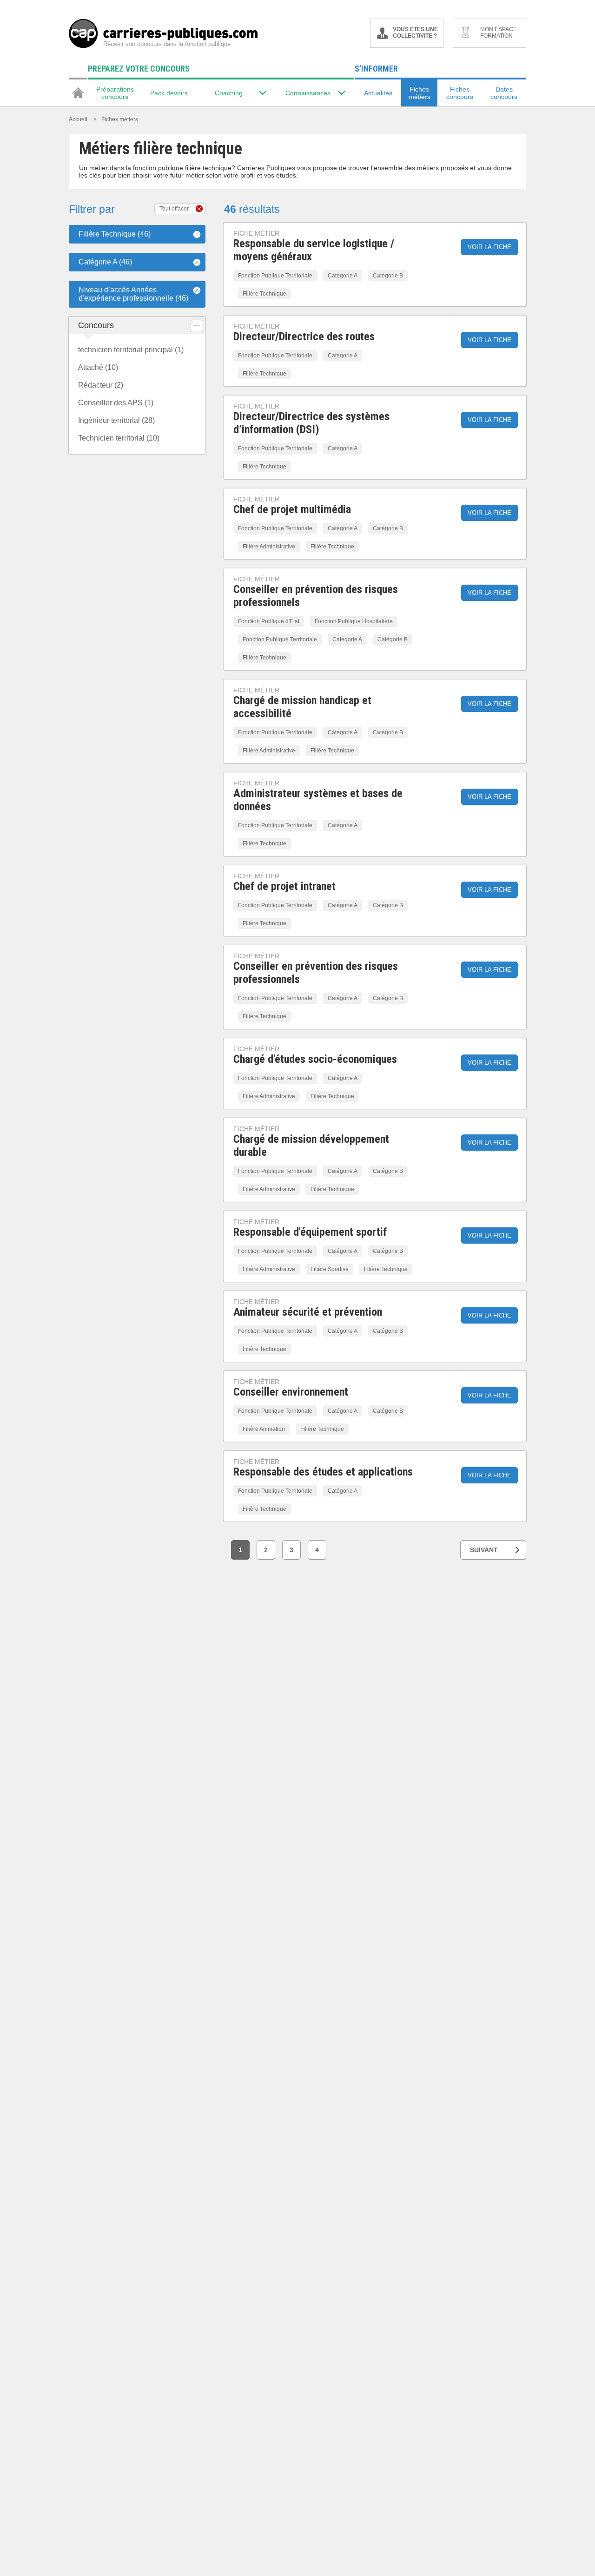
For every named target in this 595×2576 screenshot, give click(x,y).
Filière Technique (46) (115, 234)
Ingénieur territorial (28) (116, 420)
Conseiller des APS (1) (116, 403)
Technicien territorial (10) (119, 438)
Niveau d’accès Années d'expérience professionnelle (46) (133, 294)
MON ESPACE (499, 33)
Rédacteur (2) (101, 385)
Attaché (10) (98, 367)
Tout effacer (174, 209)
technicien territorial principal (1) (131, 350)
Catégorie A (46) (105, 262)
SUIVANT (484, 1550)
